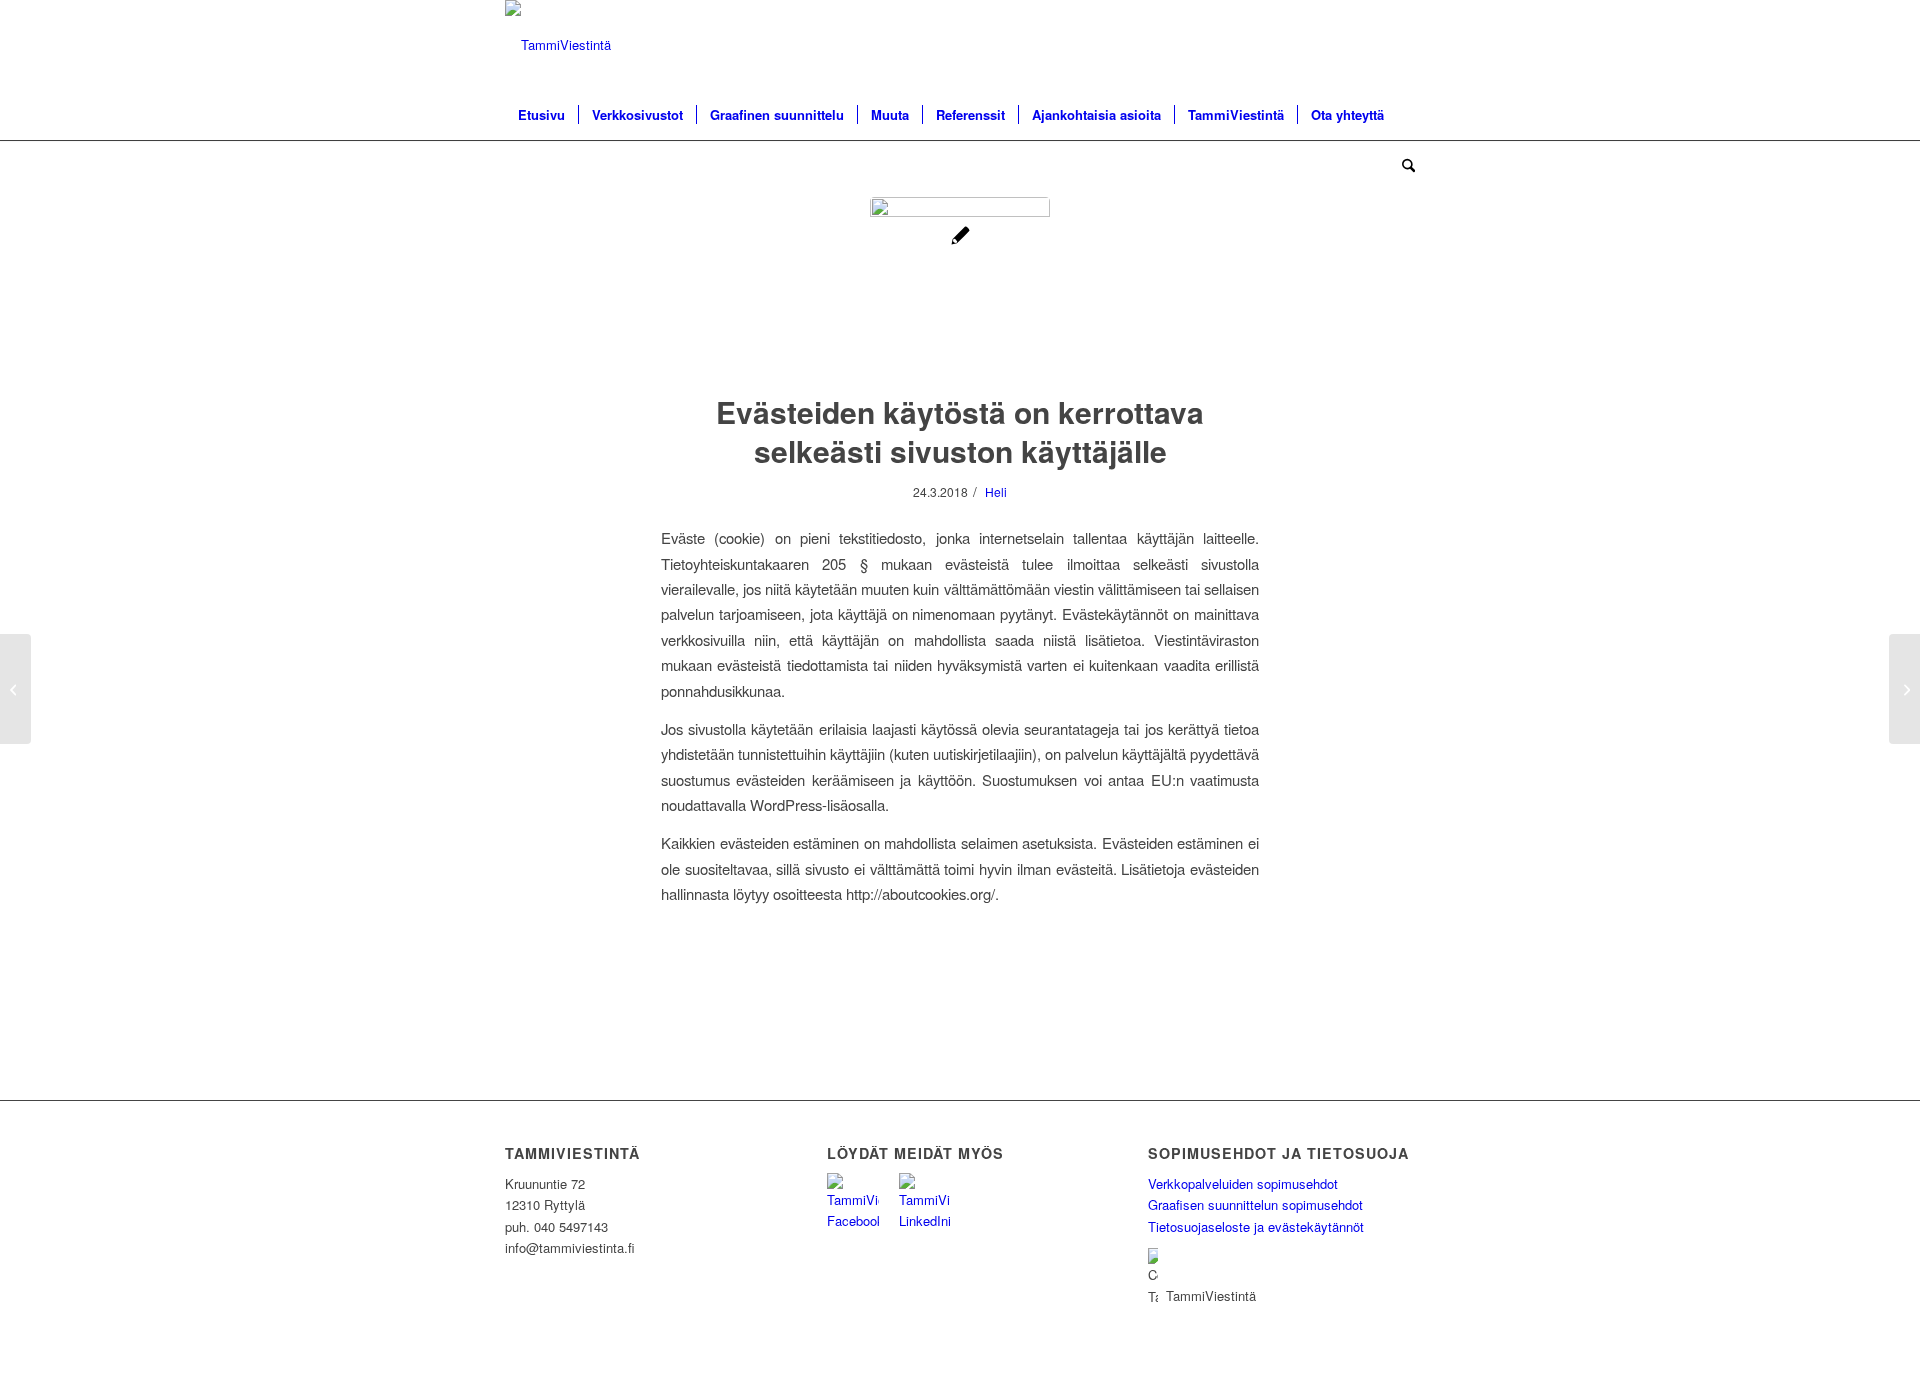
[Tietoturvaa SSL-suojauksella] (15, 689)
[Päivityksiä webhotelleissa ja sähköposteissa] (1904, 689)
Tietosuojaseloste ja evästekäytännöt (1256, 1226)
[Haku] (1402, 165)
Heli (996, 491)
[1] (960, 287)
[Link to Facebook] (1370, 45)
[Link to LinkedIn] (1400, 45)
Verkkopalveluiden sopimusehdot (1243, 1183)
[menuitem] (541, 115)
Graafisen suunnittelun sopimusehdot (1255, 1204)
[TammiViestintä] (558, 45)
